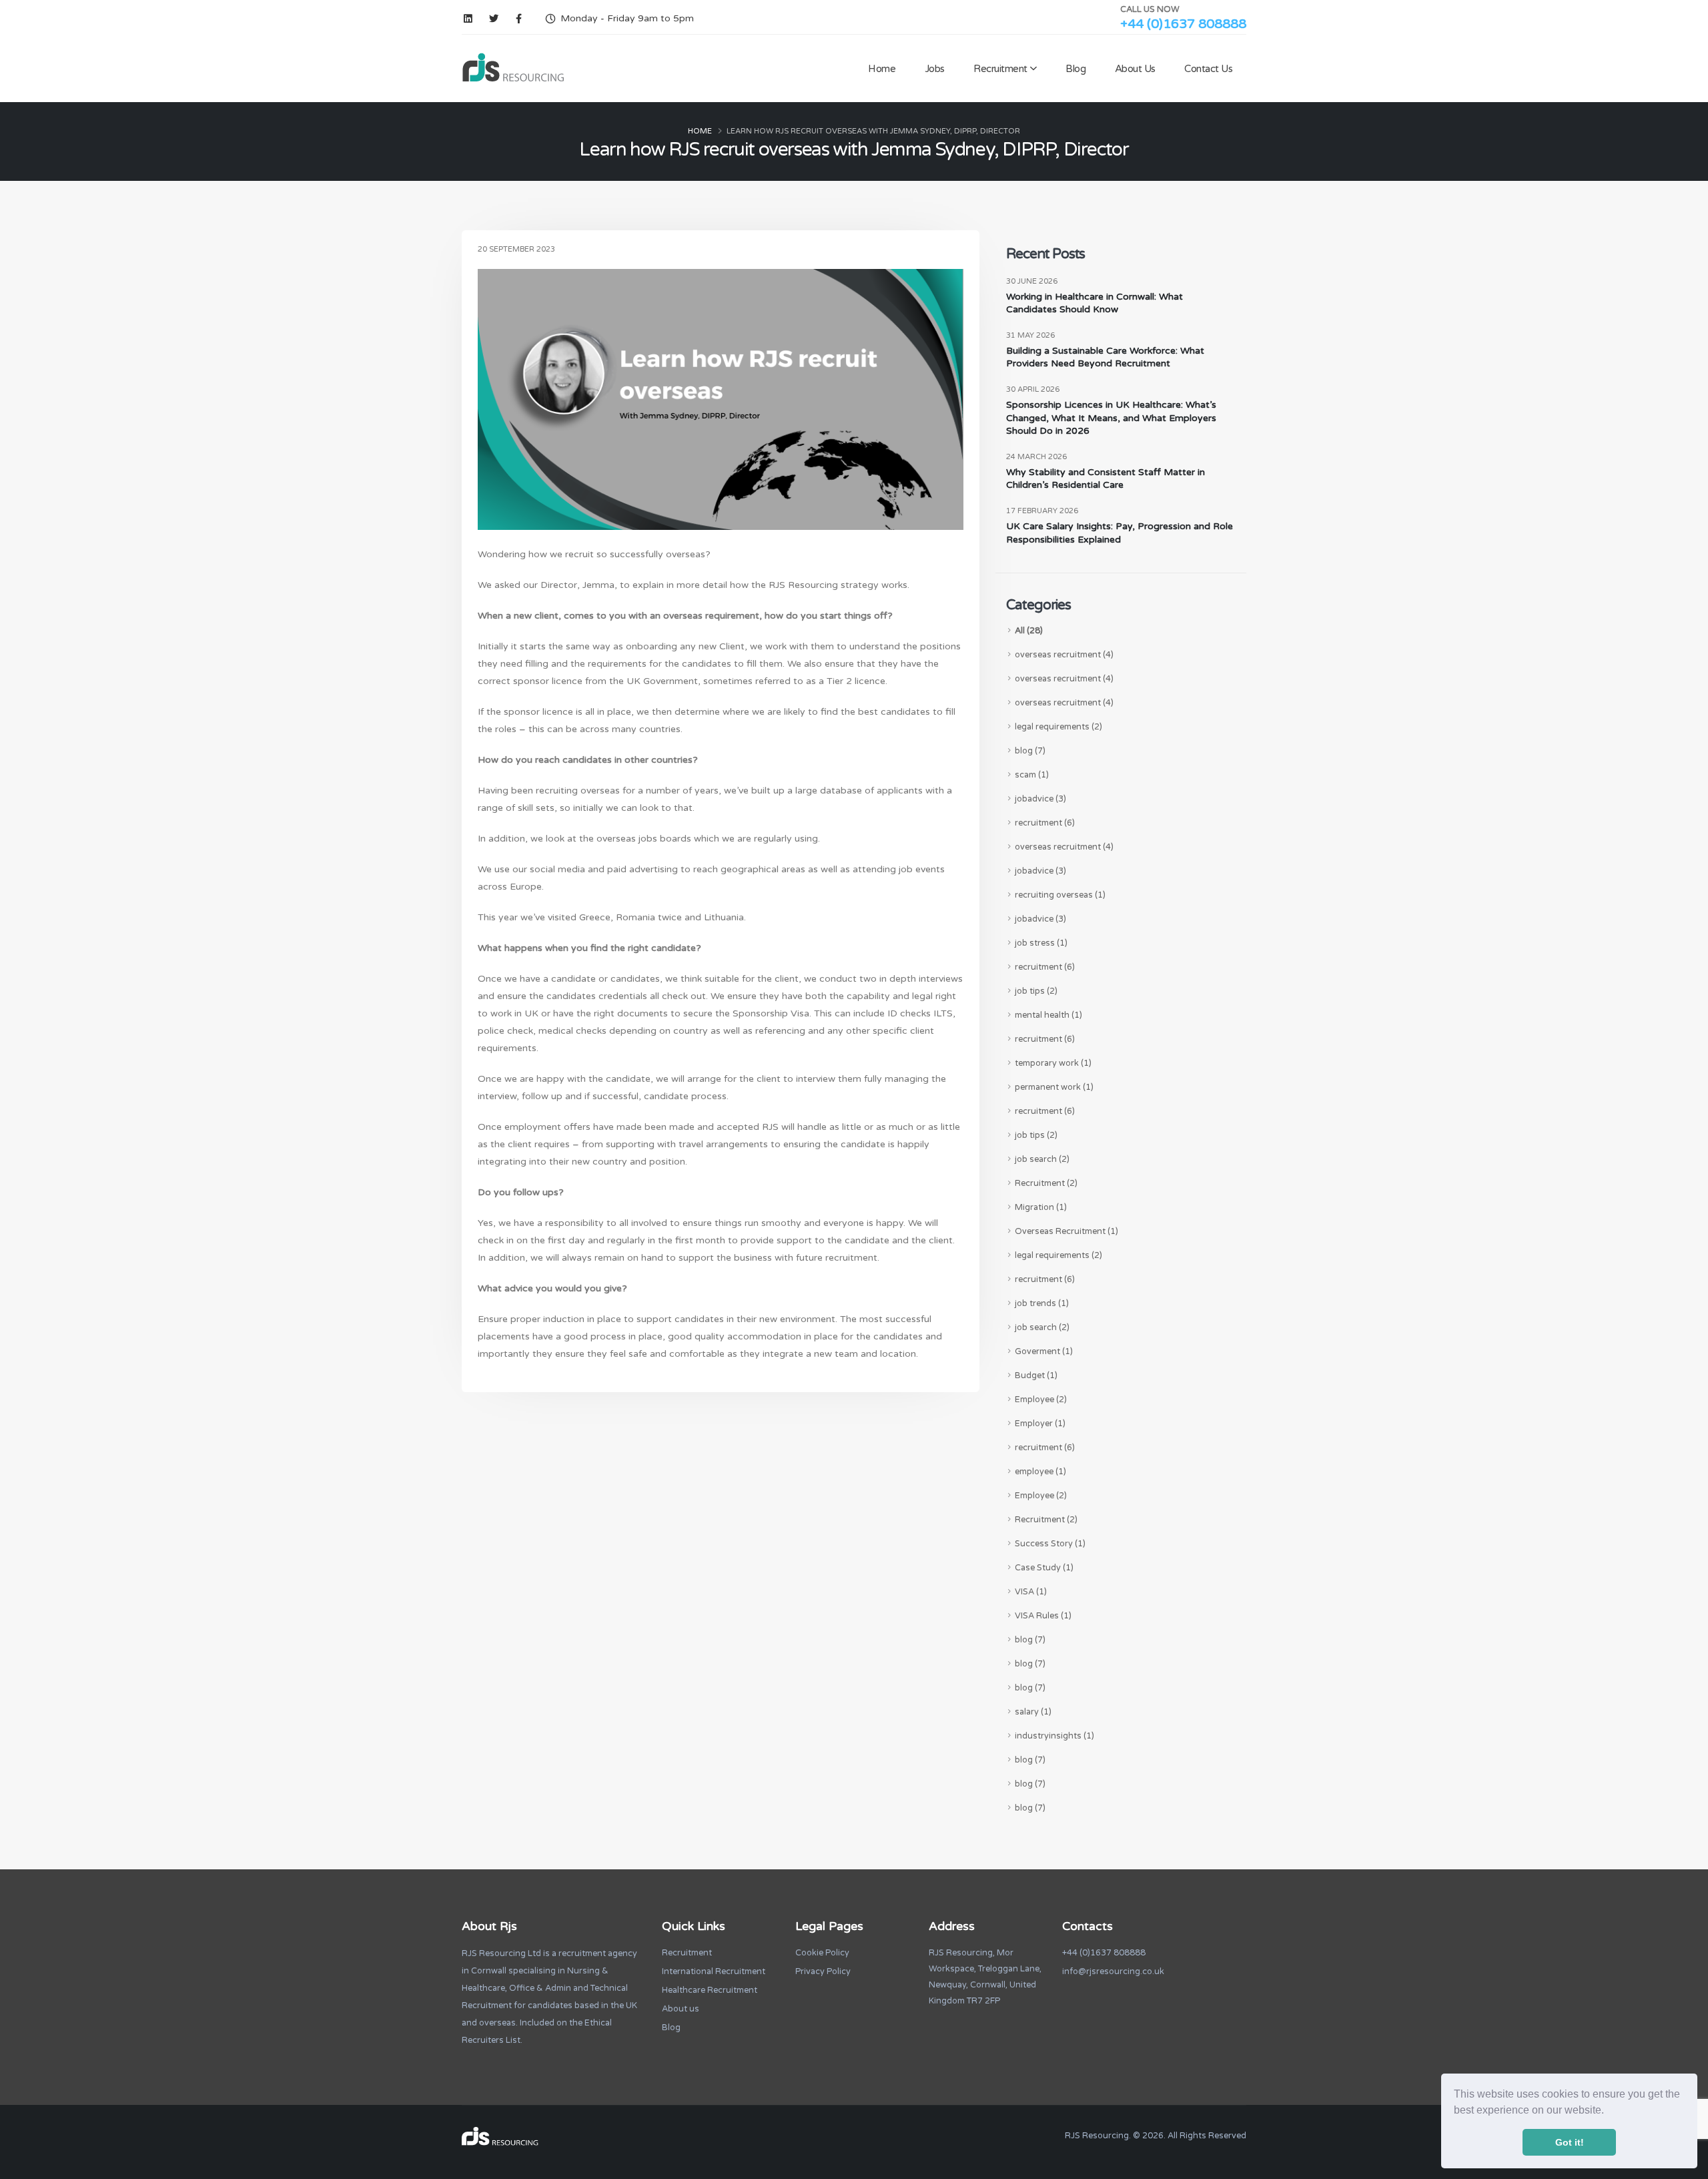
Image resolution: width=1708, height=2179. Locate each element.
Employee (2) (1041, 1399)
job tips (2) (1036, 991)
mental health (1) (1048, 1015)
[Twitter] (493, 19)
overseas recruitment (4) (1064, 655)
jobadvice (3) (1040, 799)
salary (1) (1033, 1712)
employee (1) (1040, 1472)
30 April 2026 (1033, 389)
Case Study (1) (1044, 1568)
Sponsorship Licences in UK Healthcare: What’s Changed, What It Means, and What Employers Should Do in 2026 (1111, 418)
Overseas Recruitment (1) (1066, 1231)
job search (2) (1042, 1159)
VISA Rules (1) (1043, 1616)
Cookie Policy (822, 1953)
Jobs (935, 69)
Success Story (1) (1050, 1544)
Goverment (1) (1044, 1351)
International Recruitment (714, 1971)
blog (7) (1030, 751)
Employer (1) (1040, 1424)
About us (681, 2009)
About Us (1135, 69)
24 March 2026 (1036, 457)
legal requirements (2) (1058, 727)
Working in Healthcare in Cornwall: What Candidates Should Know (1095, 303)
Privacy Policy (823, 1971)
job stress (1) (1041, 943)
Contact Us (1208, 69)
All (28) (1029, 631)
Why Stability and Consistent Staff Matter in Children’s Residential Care (1106, 479)
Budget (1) (1036, 1375)
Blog (1076, 69)
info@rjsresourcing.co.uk (1113, 1971)
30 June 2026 (1032, 281)
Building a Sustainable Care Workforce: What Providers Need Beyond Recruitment (1105, 357)
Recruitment (1000, 69)
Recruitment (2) (1046, 1183)
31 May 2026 (1030, 335)
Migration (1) (1041, 1207)
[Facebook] (519, 19)
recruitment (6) (1045, 823)
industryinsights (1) (1054, 1736)
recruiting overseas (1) (1060, 895)
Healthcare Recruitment (710, 1990)
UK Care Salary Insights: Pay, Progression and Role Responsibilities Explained (1120, 533)
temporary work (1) (1053, 1063)
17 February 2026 (1042, 511)
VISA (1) (1031, 1592)
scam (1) (1032, 775)
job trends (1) (1042, 1303)
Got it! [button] (1570, 2142)
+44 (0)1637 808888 (1183, 24)
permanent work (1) (1054, 1087)
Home (882, 69)
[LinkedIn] (468, 19)
